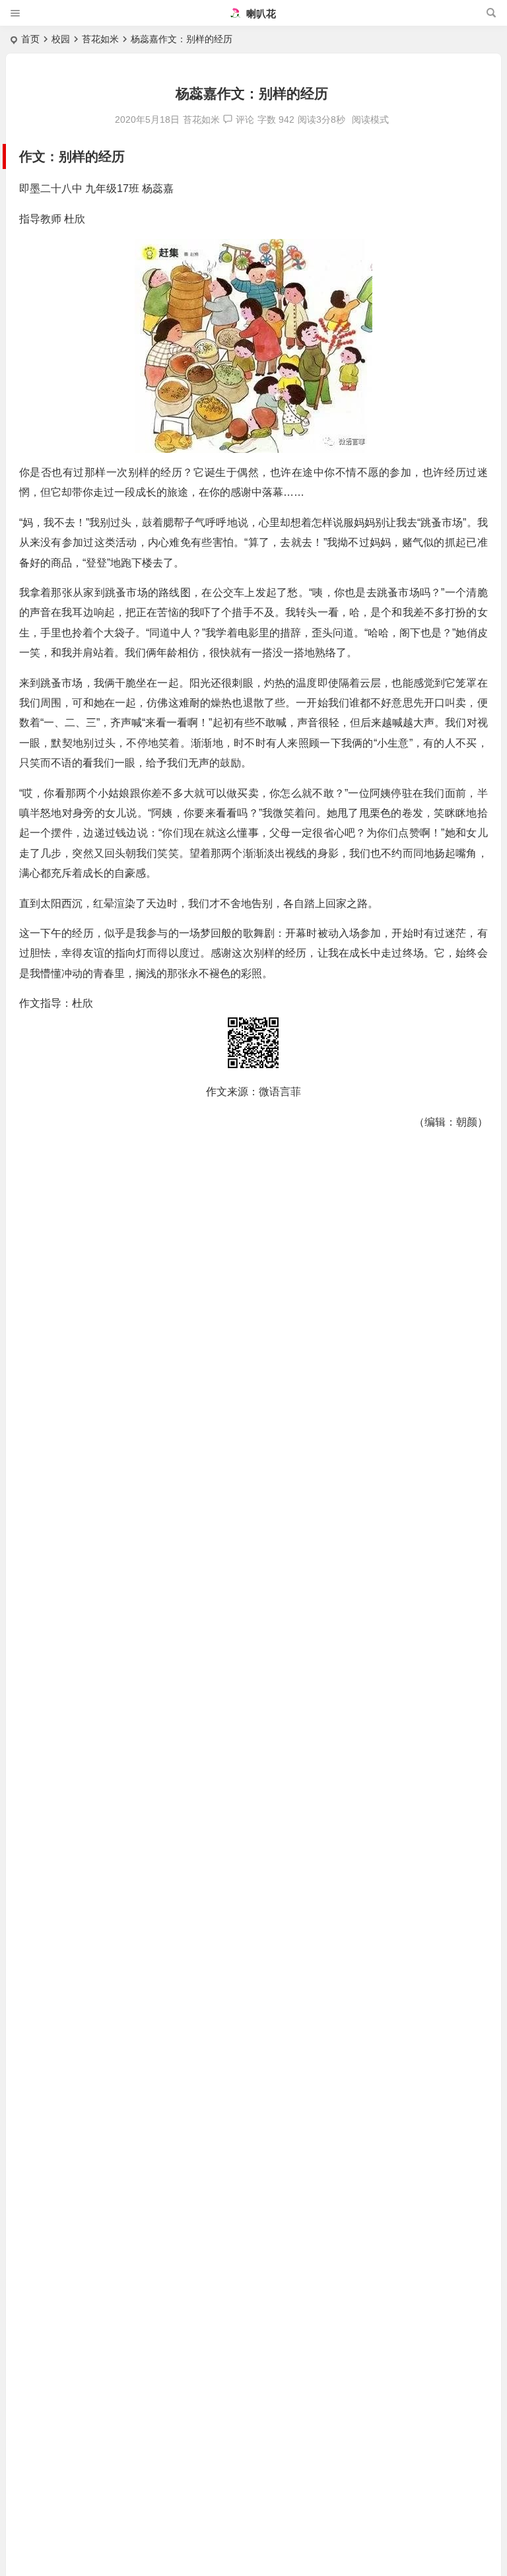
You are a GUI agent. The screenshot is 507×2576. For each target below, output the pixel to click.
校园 (61, 39)
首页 (30, 39)
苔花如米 (100, 39)
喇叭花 (260, 14)
